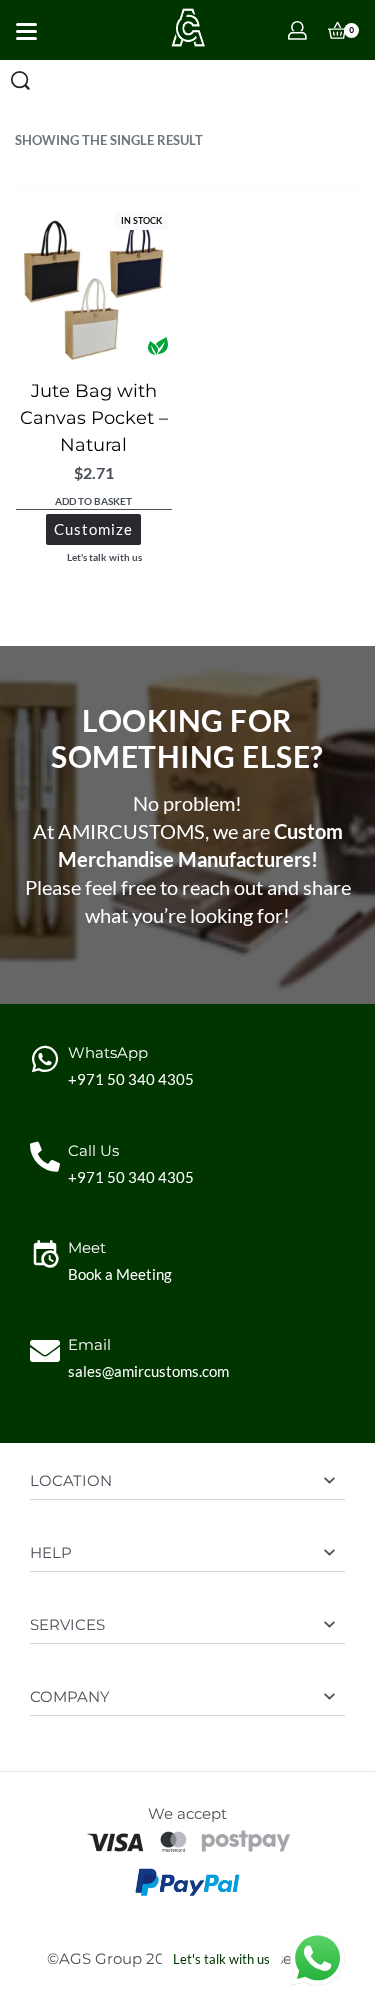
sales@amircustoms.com (148, 1371)
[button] (94, 502)
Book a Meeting (120, 1274)
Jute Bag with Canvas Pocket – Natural (94, 418)
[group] (94, 286)
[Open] (26, 31)
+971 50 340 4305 (131, 1079)
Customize (93, 529)
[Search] (20, 80)
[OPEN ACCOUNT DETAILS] (297, 30)
